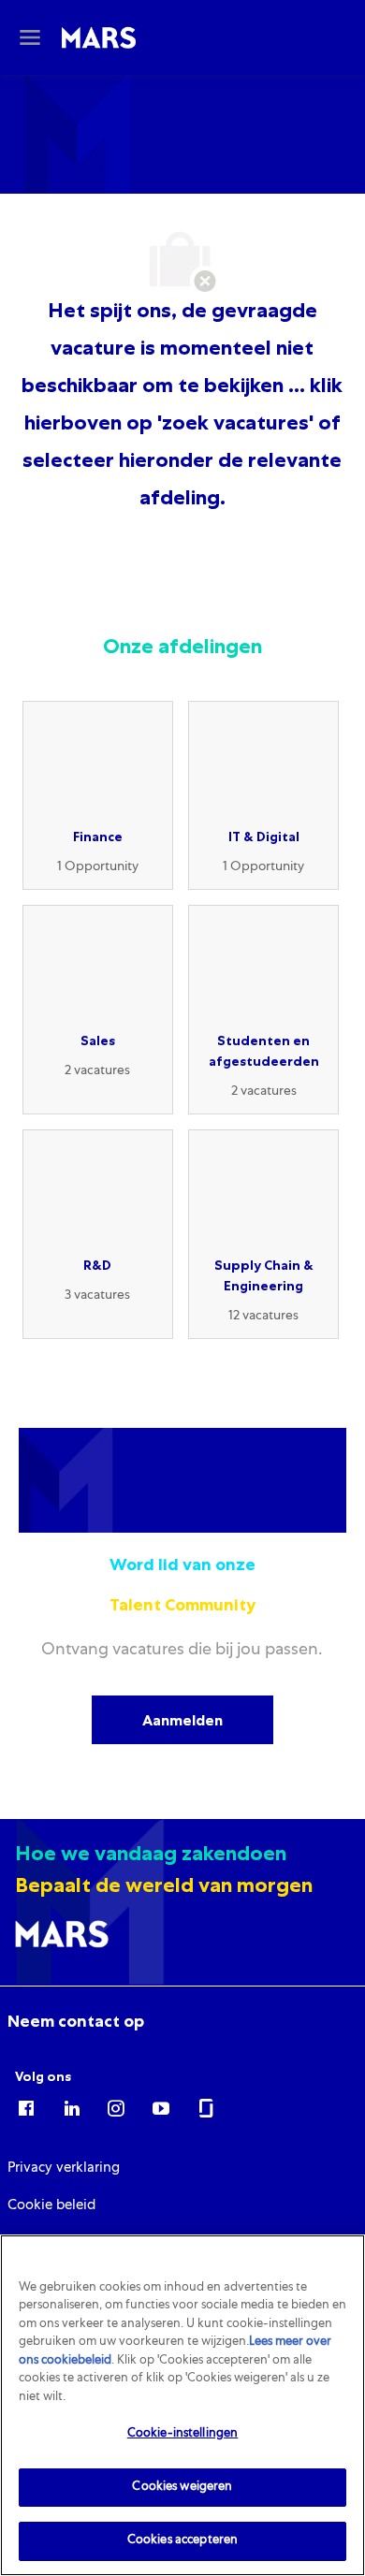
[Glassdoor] (206, 2107)
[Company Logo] (99, 38)
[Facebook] (26, 2107)
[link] (76, 2021)
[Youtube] (161, 2107)
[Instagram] (116, 2107)
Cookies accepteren (182, 2541)
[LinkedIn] (71, 2107)
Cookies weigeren (182, 2488)
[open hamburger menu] (30, 37)
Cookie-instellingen (182, 2434)
